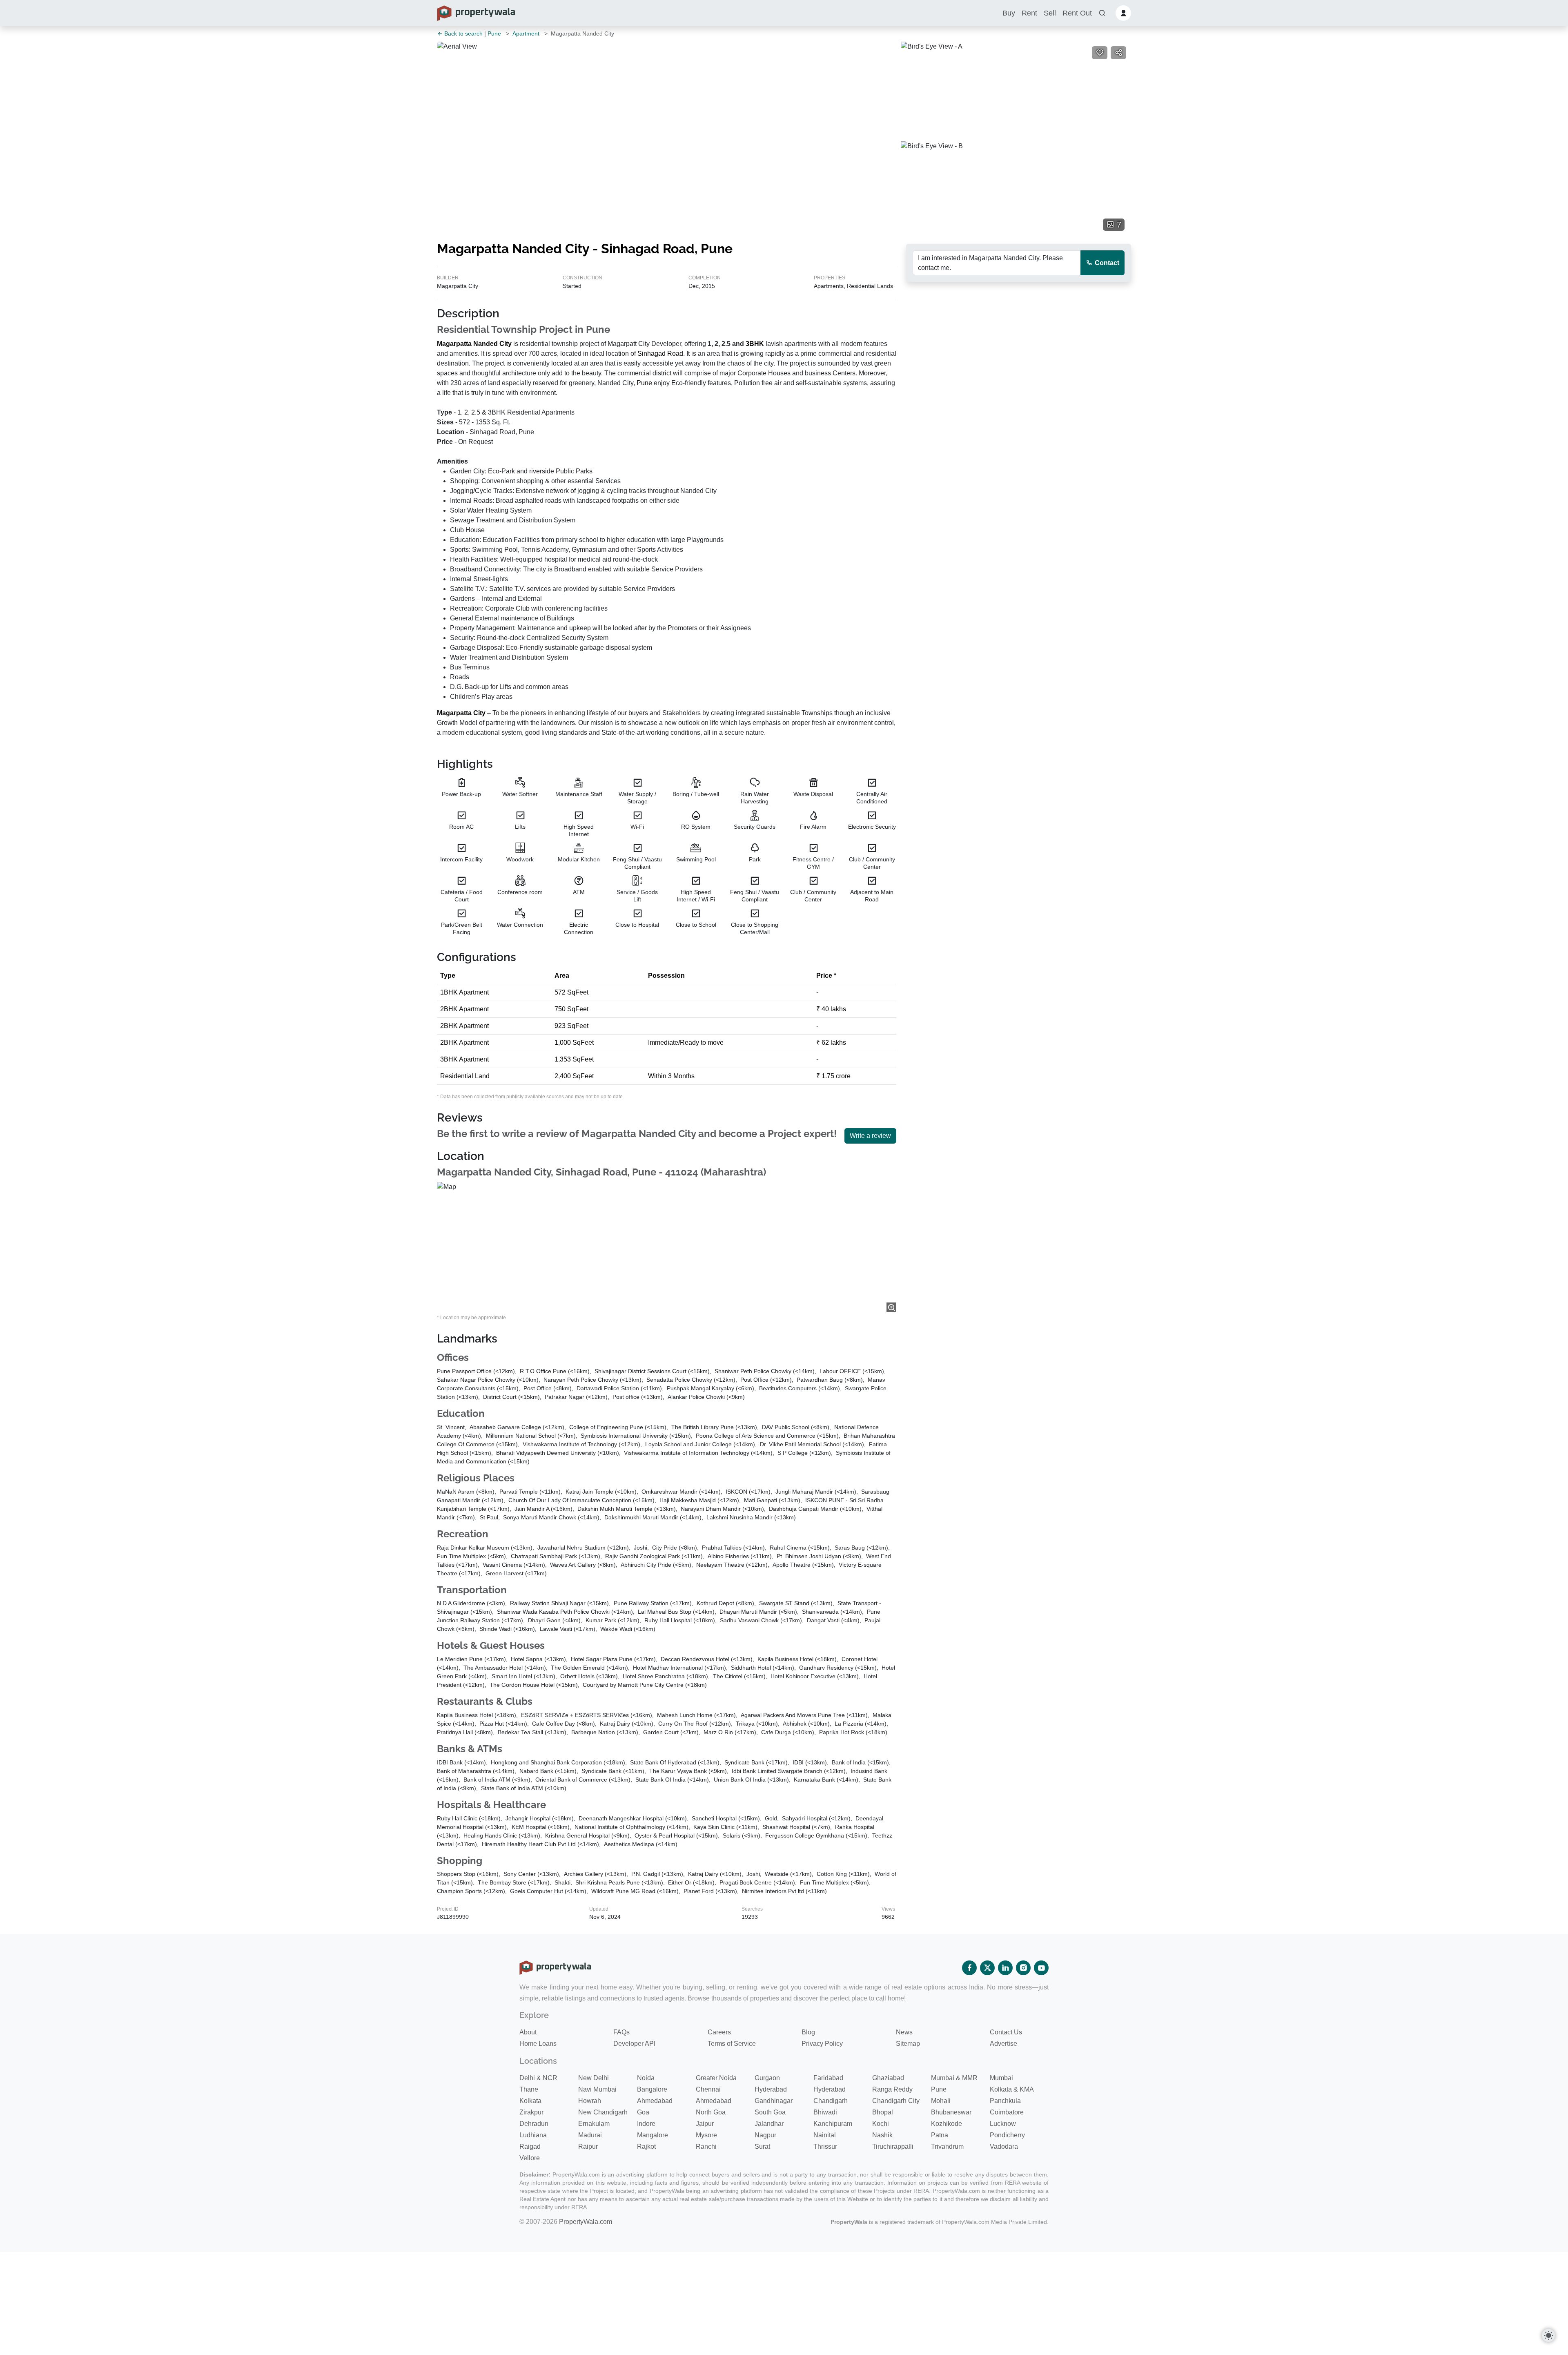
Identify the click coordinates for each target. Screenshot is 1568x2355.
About (528, 2032)
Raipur (588, 2146)
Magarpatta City (461, 713)
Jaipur (705, 2124)
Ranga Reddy (892, 2089)
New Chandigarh (603, 2112)
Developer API (634, 2044)
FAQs (621, 2032)
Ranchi (706, 2146)
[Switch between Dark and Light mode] (1548, 2335)
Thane (529, 2089)
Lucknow (1003, 2124)
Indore (646, 2124)
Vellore (530, 2158)
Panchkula (1005, 2101)
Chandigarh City (896, 2101)
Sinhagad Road (660, 353)
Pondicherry (1007, 2135)
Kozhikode (947, 2124)
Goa (643, 2112)
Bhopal (883, 2112)
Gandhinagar (774, 2101)
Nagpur (765, 2135)
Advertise (1003, 2044)
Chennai (708, 2089)
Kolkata (530, 2101)
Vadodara (1004, 2146)
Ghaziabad (888, 2078)
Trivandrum (947, 2146)
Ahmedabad (655, 2101)
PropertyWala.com (586, 2222)
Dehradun (534, 2124)
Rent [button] (1029, 13)
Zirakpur (531, 2112)
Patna (940, 2135)
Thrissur (825, 2146)
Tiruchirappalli (893, 2146)
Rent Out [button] (1077, 13)
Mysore (706, 2135)
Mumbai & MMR (954, 2078)
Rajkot (646, 2146)
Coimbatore (1007, 2112)
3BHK (755, 344)
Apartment (526, 33)
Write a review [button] (870, 1136)
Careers (719, 2032)
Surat (762, 2146)
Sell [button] (1050, 13)
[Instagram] (1023, 1968)
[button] (1102, 13)
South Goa (770, 2112)
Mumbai (1001, 2078)
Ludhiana (533, 2135)
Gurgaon (767, 2078)
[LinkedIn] (1005, 1968)
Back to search (463, 33)
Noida (646, 2078)
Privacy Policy (822, 2044)
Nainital (825, 2135)
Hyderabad (771, 2089)
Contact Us (1006, 2032)
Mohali (941, 2101)
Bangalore (652, 2089)
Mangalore (653, 2135)
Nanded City (492, 344)
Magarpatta (454, 344)
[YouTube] (1041, 1968)
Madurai (590, 2135)
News (904, 2032)
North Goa (711, 2112)
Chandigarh (831, 2101)
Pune (494, 33)
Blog (808, 2032)
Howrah (590, 2101)
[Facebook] (969, 1968)
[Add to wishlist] (1100, 53)
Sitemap (908, 2044)
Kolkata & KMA (1012, 2089)
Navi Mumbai (597, 2089)
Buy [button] (1009, 13)
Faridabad (828, 2078)
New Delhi (594, 2078)
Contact (1106, 263)
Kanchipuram (833, 2124)
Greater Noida (716, 2078)
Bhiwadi (825, 2112)
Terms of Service (732, 2044)
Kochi (881, 2124)
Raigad (530, 2146)
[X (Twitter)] (987, 1968)
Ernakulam (594, 2124)
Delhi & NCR (538, 2078)
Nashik (882, 2135)
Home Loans (538, 2044)
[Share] (1118, 53)
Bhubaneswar (951, 2112)
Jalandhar (769, 2124)
